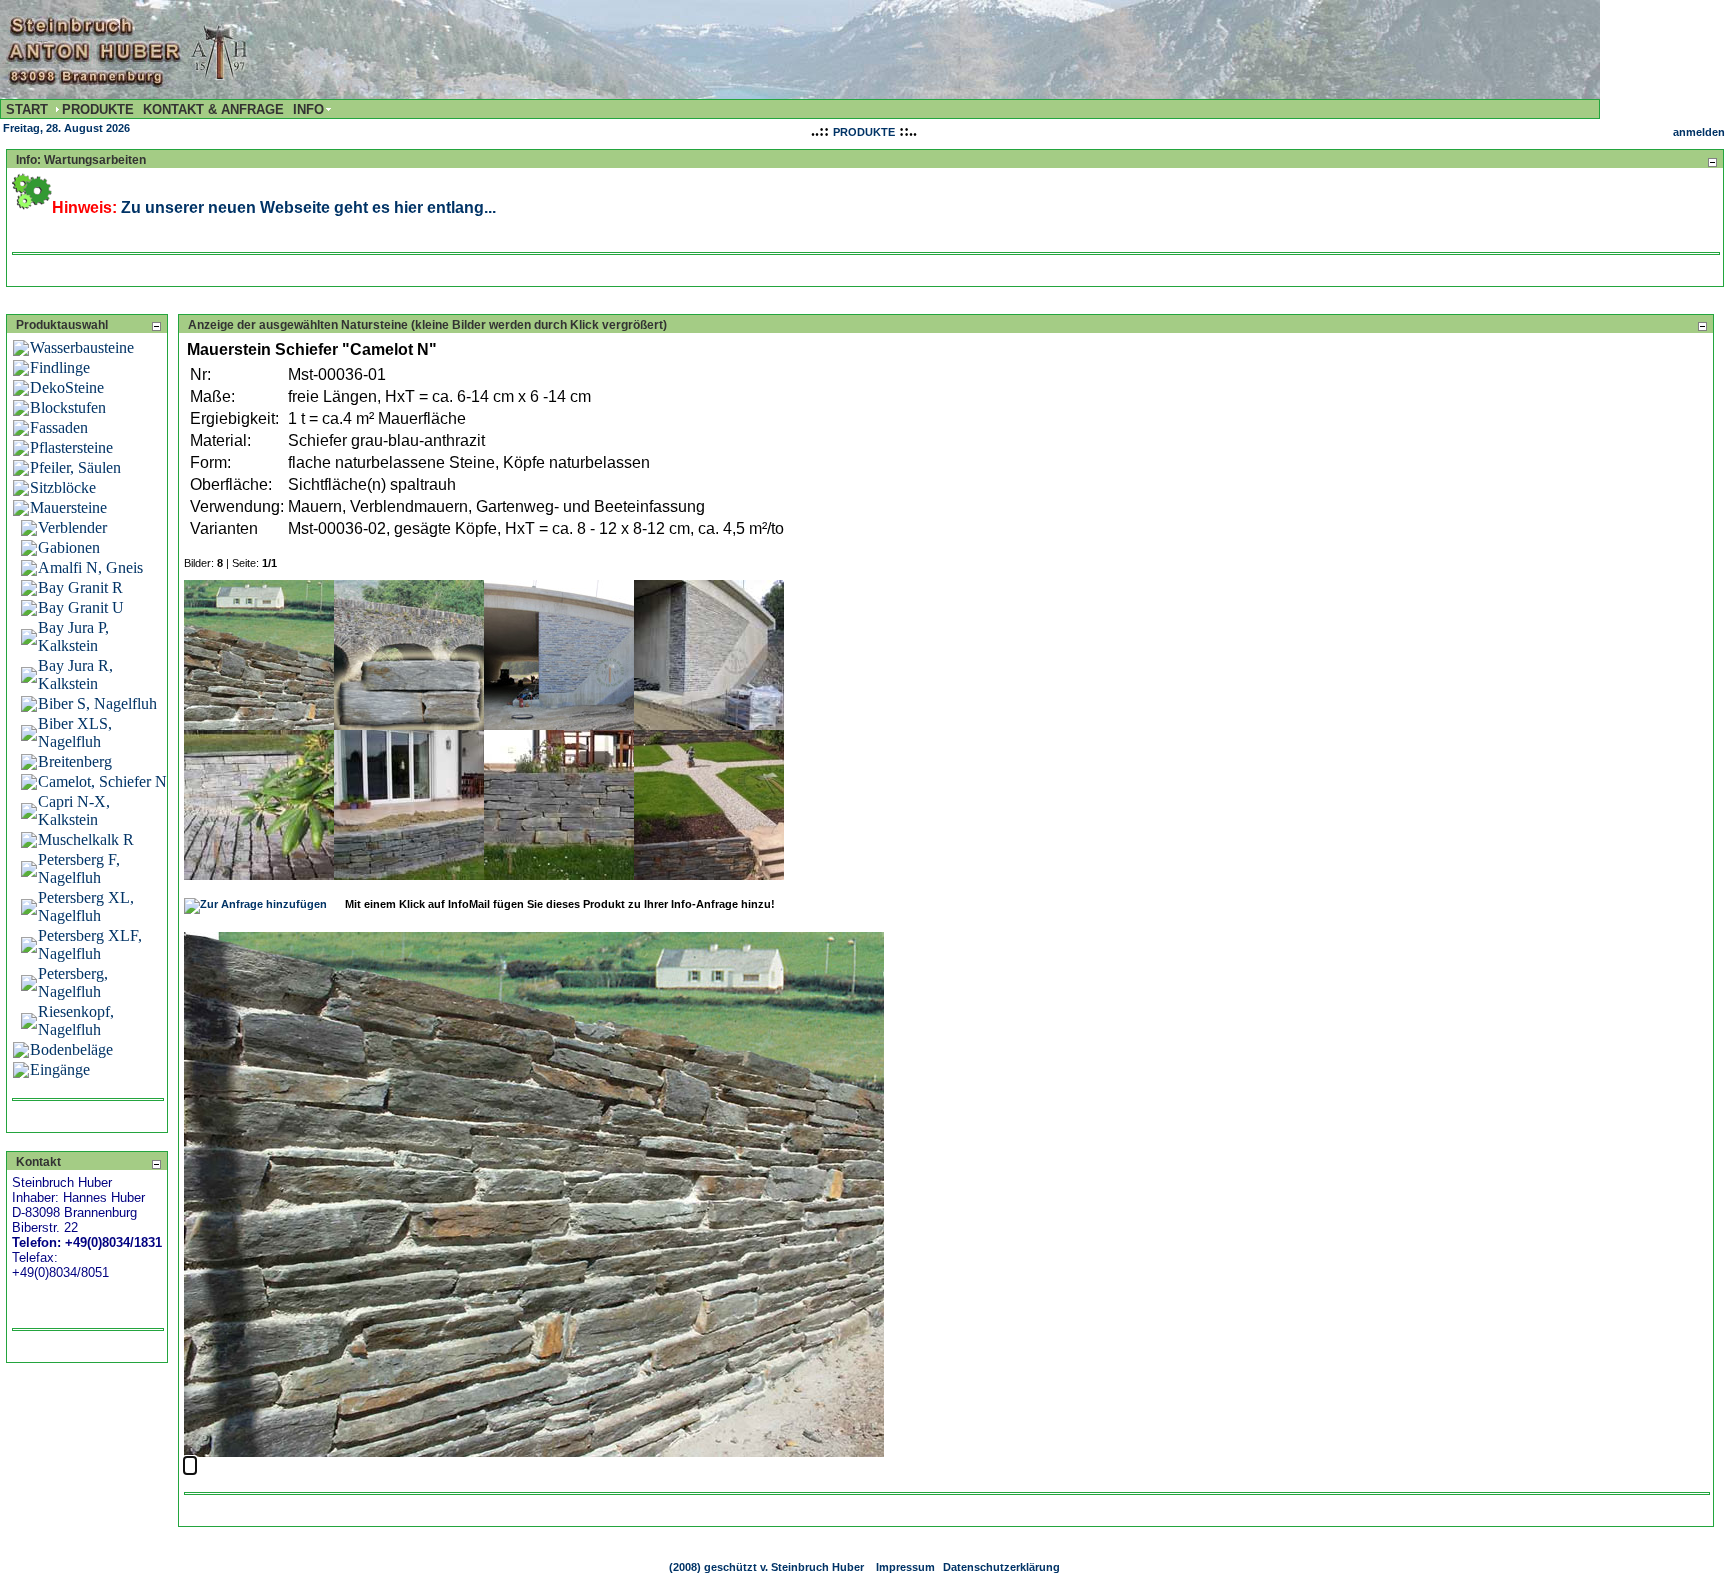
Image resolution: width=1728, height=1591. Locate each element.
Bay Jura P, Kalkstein (73, 636)
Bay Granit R (80, 587)
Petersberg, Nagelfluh (73, 982)
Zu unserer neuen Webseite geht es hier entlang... (308, 207)
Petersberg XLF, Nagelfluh (90, 944)
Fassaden (59, 427)
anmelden (1699, 132)
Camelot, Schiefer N (102, 781)
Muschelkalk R (86, 839)
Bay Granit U (81, 607)
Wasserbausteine (82, 347)
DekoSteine (67, 387)
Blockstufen (68, 407)
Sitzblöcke (63, 487)
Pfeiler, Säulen (75, 467)
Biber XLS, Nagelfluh (75, 732)
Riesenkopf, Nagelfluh (76, 1020)
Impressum (905, 1567)
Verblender (72, 527)
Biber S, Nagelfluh (97, 703)
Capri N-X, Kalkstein (74, 810)
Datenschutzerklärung (1001, 1567)
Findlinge (60, 367)
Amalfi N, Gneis (90, 567)
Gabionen (69, 547)
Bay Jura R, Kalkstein (75, 674)
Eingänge (60, 1069)
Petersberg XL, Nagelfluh (86, 906)
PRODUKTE (864, 132)
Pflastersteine (71, 447)
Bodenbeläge (71, 1049)
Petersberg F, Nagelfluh (79, 868)
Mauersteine (68, 507)
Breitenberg (75, 761)
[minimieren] (1712, 161)
